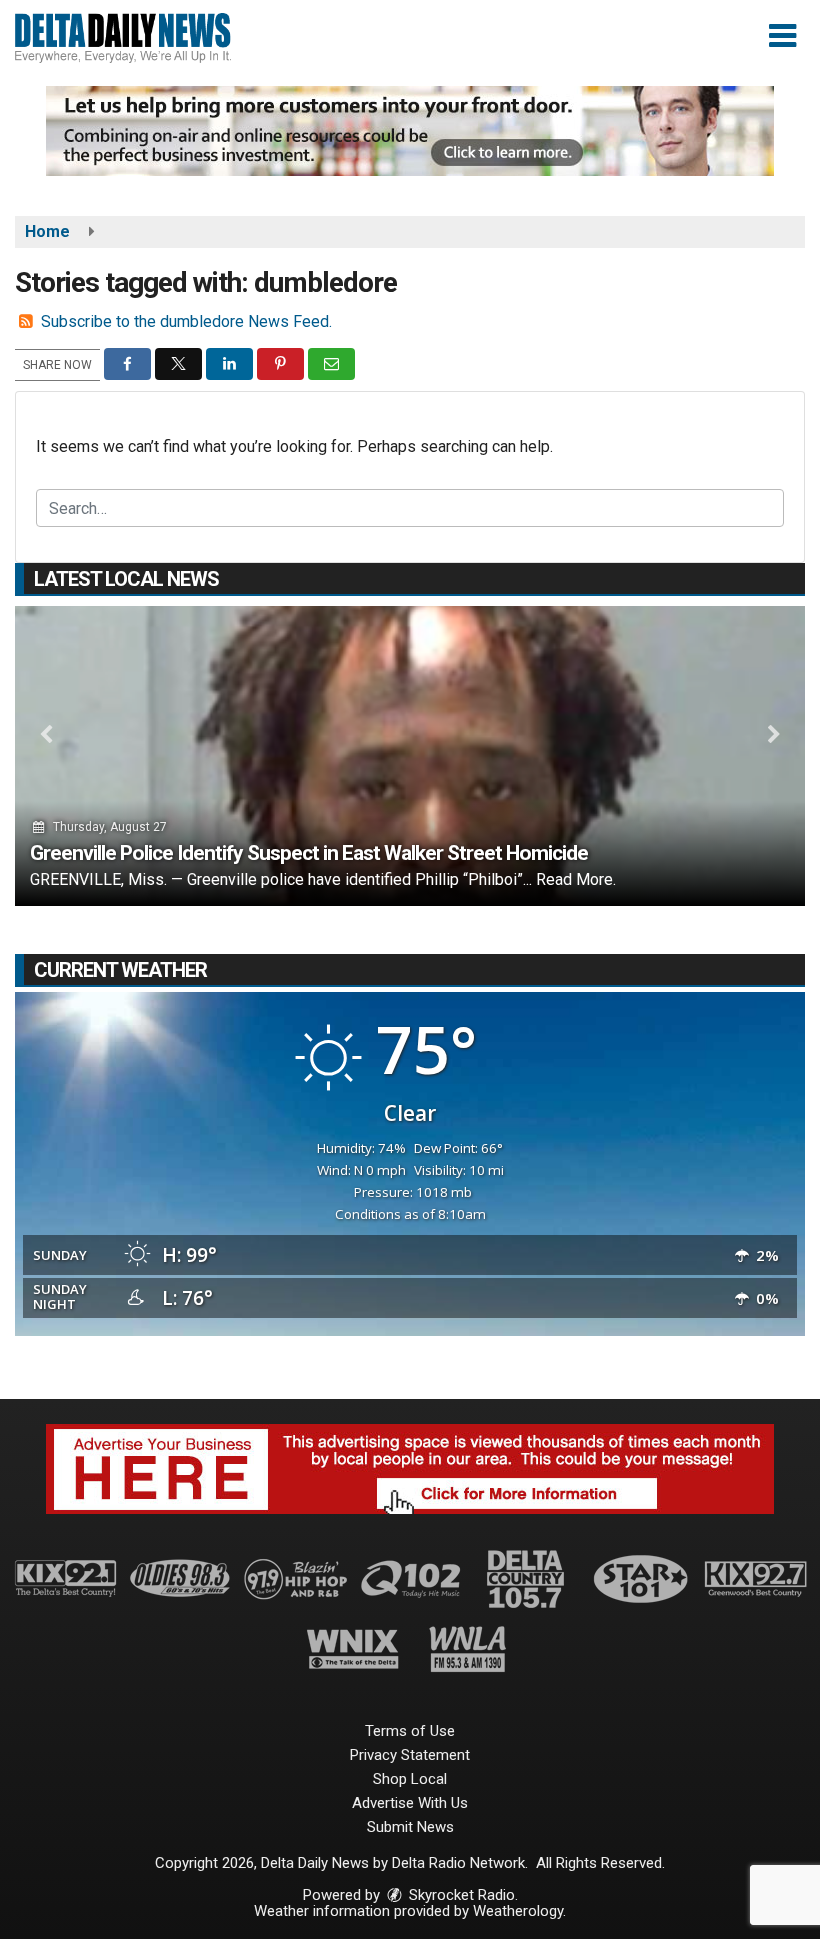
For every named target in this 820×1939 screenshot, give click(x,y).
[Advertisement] (410, 131)
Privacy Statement (410, 1755)
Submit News (410, 1827)
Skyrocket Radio (460, 1895)
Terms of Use (410, 1731)
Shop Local (410, 1779)
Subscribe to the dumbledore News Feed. (186, 321)
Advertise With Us (410, 1803)
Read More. (576, 879)
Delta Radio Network (458, 1863)
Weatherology (518, 1911)
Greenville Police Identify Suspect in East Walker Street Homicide (309, 853)
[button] (782, 36)
